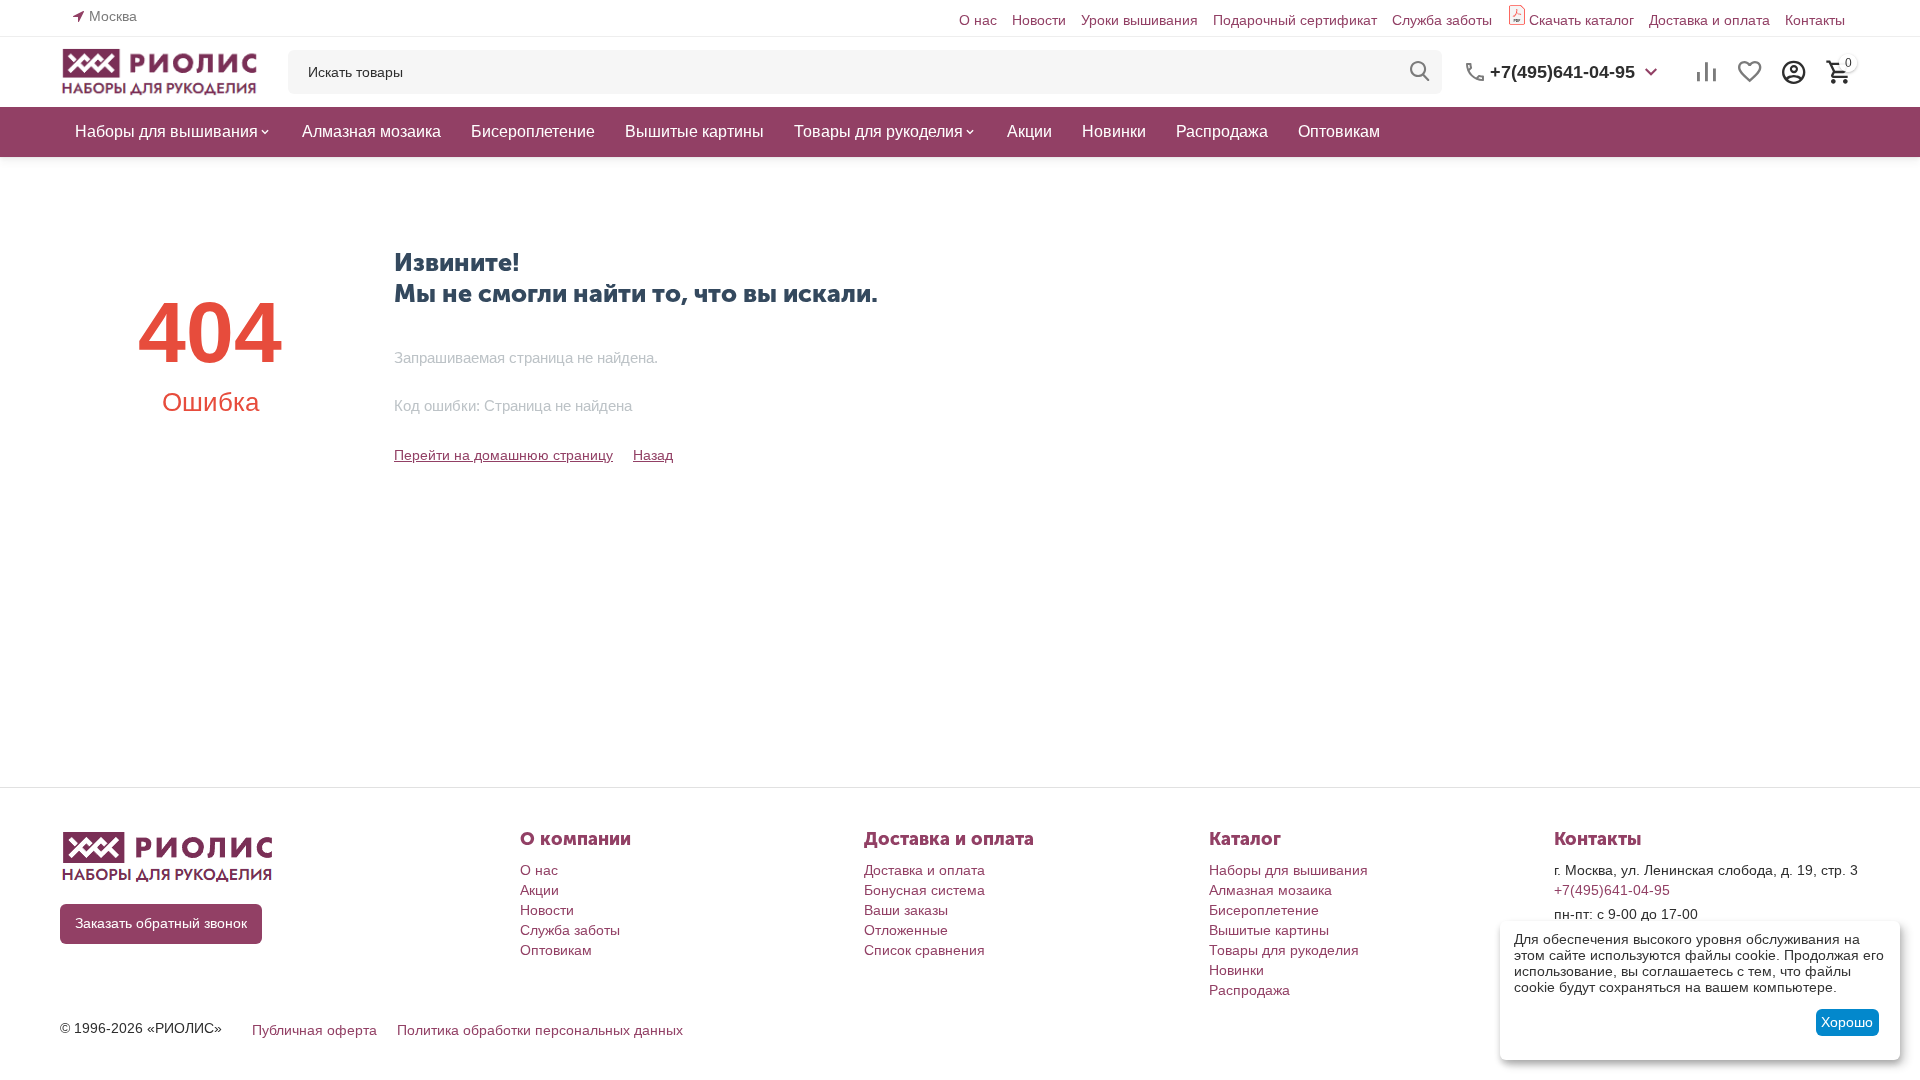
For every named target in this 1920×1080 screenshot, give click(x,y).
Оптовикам (556, 950)
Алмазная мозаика (1270, 890)
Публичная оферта (314, 1030)
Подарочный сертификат (1295, 20)
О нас (978, 20)
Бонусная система (924, 890)
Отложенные (906, 930)
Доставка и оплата (1709, 20)
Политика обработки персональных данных (540, 1030)
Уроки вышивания (1139, 20)
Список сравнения (924, 950)
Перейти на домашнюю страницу (503, 455)
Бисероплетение (1264, 910)
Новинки (1236, 970)
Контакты (1815, 20)
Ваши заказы (906, 910)
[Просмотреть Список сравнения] (1706, 72)
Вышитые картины (1269, 930)
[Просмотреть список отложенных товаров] (1750, 72)
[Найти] (1420, 72)
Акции (539, 890)
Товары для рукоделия (1284, 950)
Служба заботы (1442, 20)
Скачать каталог (1581, 20)
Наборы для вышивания (1288, 870)
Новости (1039, 20)
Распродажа (1249, 990)
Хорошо (1847, 1022)
